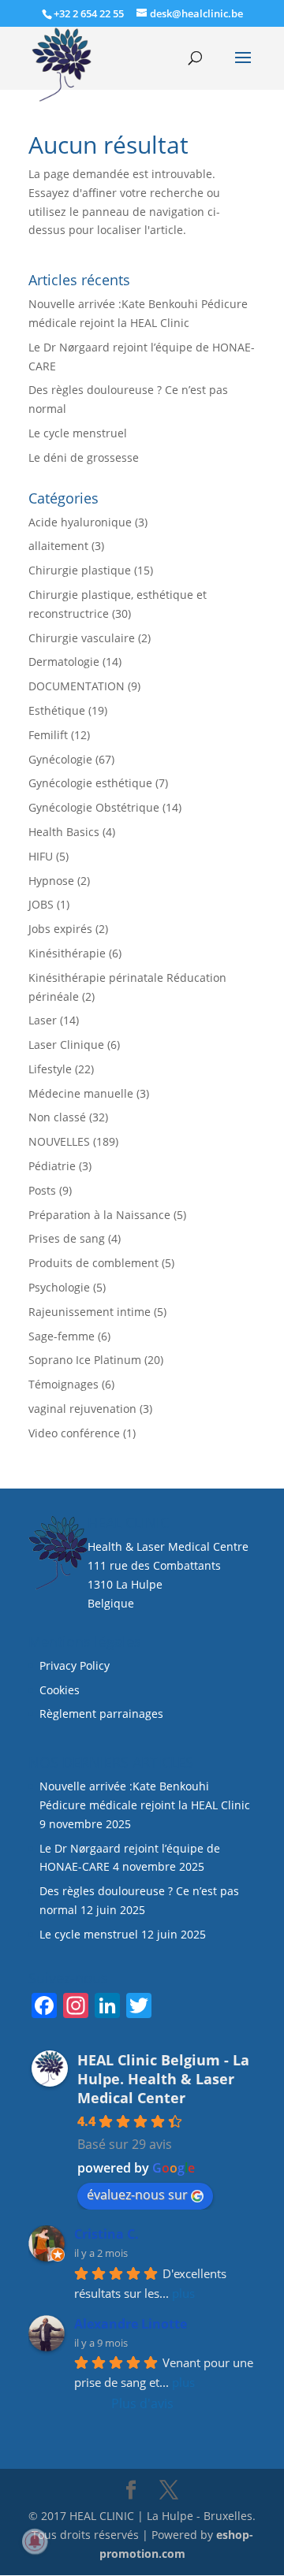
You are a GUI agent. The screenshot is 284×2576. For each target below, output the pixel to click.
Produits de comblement (93, 1263)
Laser (43, 1020)
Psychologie (59, 1287)
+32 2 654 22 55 (89, 13)
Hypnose (51, 881)
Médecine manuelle (81, 1093)
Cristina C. (106, 2234)
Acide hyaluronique (80, 522)
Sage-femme (62, 1336)
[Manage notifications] (35, 2541)
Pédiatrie (52, 1166)
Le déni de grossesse (84, 457)
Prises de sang (67, 1238)
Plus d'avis (142, 2403)
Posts (42, 1190)
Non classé (57, 1117)
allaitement (58, 546)
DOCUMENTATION (77, 686)
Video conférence (74, 1433)
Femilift (48, 735)
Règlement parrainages (101, 1714)
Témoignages (64, 1384)
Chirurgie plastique (80, 570)
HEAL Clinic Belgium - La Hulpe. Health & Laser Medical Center (163, 2079)
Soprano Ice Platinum (85, 1360)
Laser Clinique (66, 1045)
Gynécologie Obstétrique (94, 807)
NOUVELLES (59, 1141)
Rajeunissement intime (90, 1312)
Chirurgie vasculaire (82, 638)
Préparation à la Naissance (99, 1215)
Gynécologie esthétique (90, 783)
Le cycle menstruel (78, 433)
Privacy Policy (75, 1665)
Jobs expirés (60, 929)
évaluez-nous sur (137, 2195)
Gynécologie (60, 759)
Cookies (61, 1690)
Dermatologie (64, 662)
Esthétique (57, 710)
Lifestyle (50, 1069)
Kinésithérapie (67, 953)
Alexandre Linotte (131, 2324)
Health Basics (64, 832)
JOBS (41, 904)
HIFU (41, 856)
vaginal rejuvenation (82, 1409)
